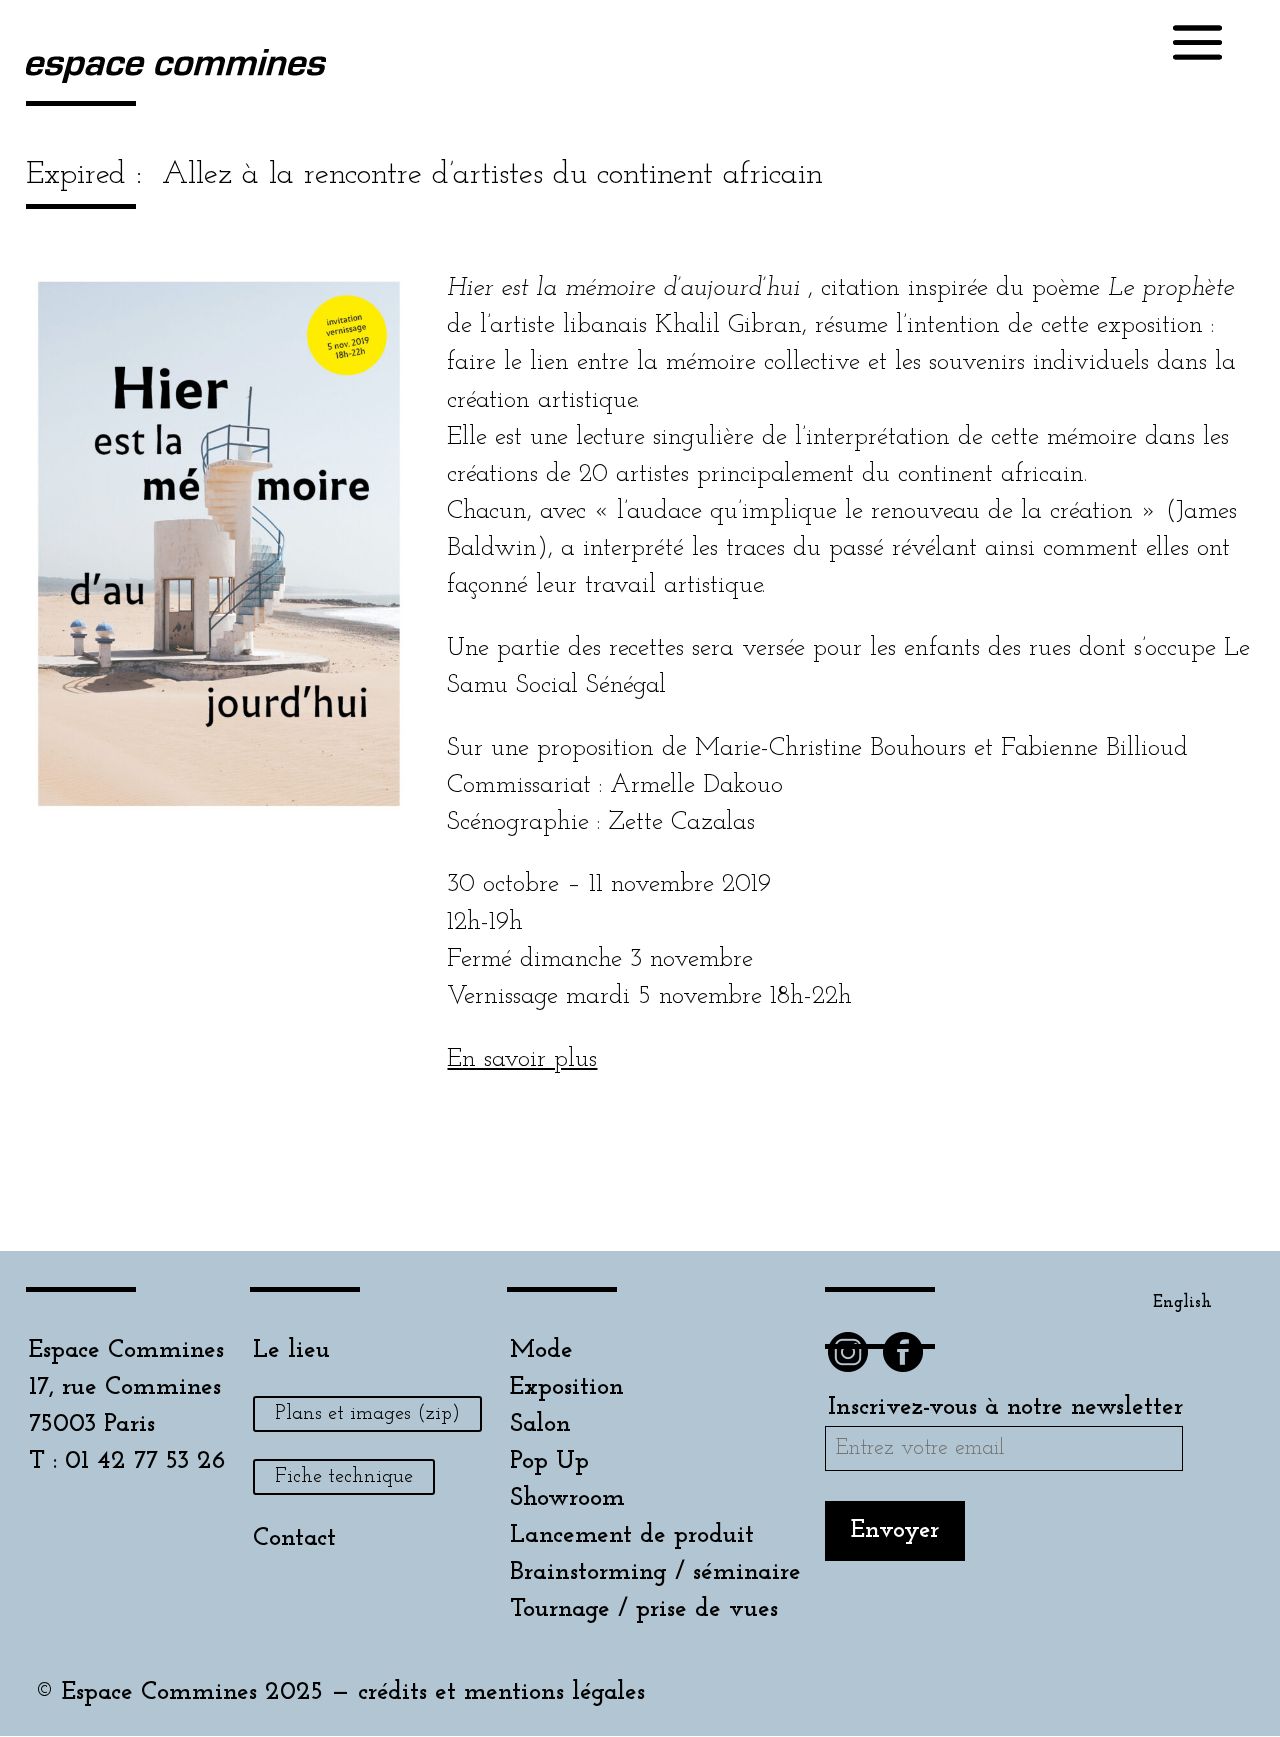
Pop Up (549, 1461)
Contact (294, 1538)
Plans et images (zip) (367, 1414)
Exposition (567, 1387)
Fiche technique (344, 1477)
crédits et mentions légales (501, 1692)
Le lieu (291, 1350)
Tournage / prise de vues (644, 1609)
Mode (541, 1350)
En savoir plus (522, 1059)
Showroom (567, 1498)
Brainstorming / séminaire (655, 1572)
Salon (540, 1424)
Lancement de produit (632, 1535)
